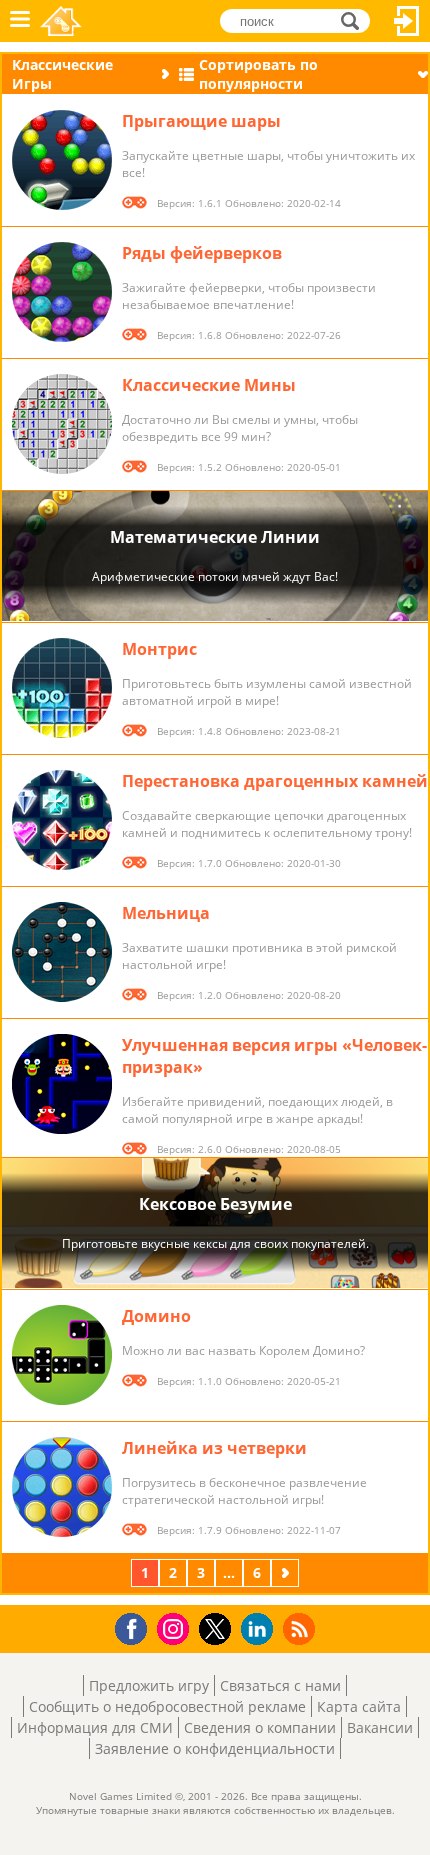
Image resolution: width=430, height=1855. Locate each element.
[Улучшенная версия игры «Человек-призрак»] (62, 1084)
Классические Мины (209, 385)
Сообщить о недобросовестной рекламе (167, 1706)
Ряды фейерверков (202, 253)
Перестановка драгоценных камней (275, 781)
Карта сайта (359, 1706)
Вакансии (380, 1727)
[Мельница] (62, 952)
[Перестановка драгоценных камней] (62, 820)
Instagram (176, 1627)
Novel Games (61, 21)
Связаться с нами (280, 1685)
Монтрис (159, 649)
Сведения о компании (260, 1727)
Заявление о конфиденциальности (215, 1748)
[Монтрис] (62, 688)
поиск (355, 19)
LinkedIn (260, 1629)
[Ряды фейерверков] (62, 292)
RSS (301, 1628)
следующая (287, 1572)
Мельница (166, 913)
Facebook (136, 1626)
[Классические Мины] (62, 424)
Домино (156, 1316)
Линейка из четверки (214, 1448)
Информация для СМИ (95, 1727)
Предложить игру (149, 1685)
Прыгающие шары (201, 121)
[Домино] (62, 1355)
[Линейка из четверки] (62, 1487)
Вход (407, 21)
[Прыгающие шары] (62, 160)
